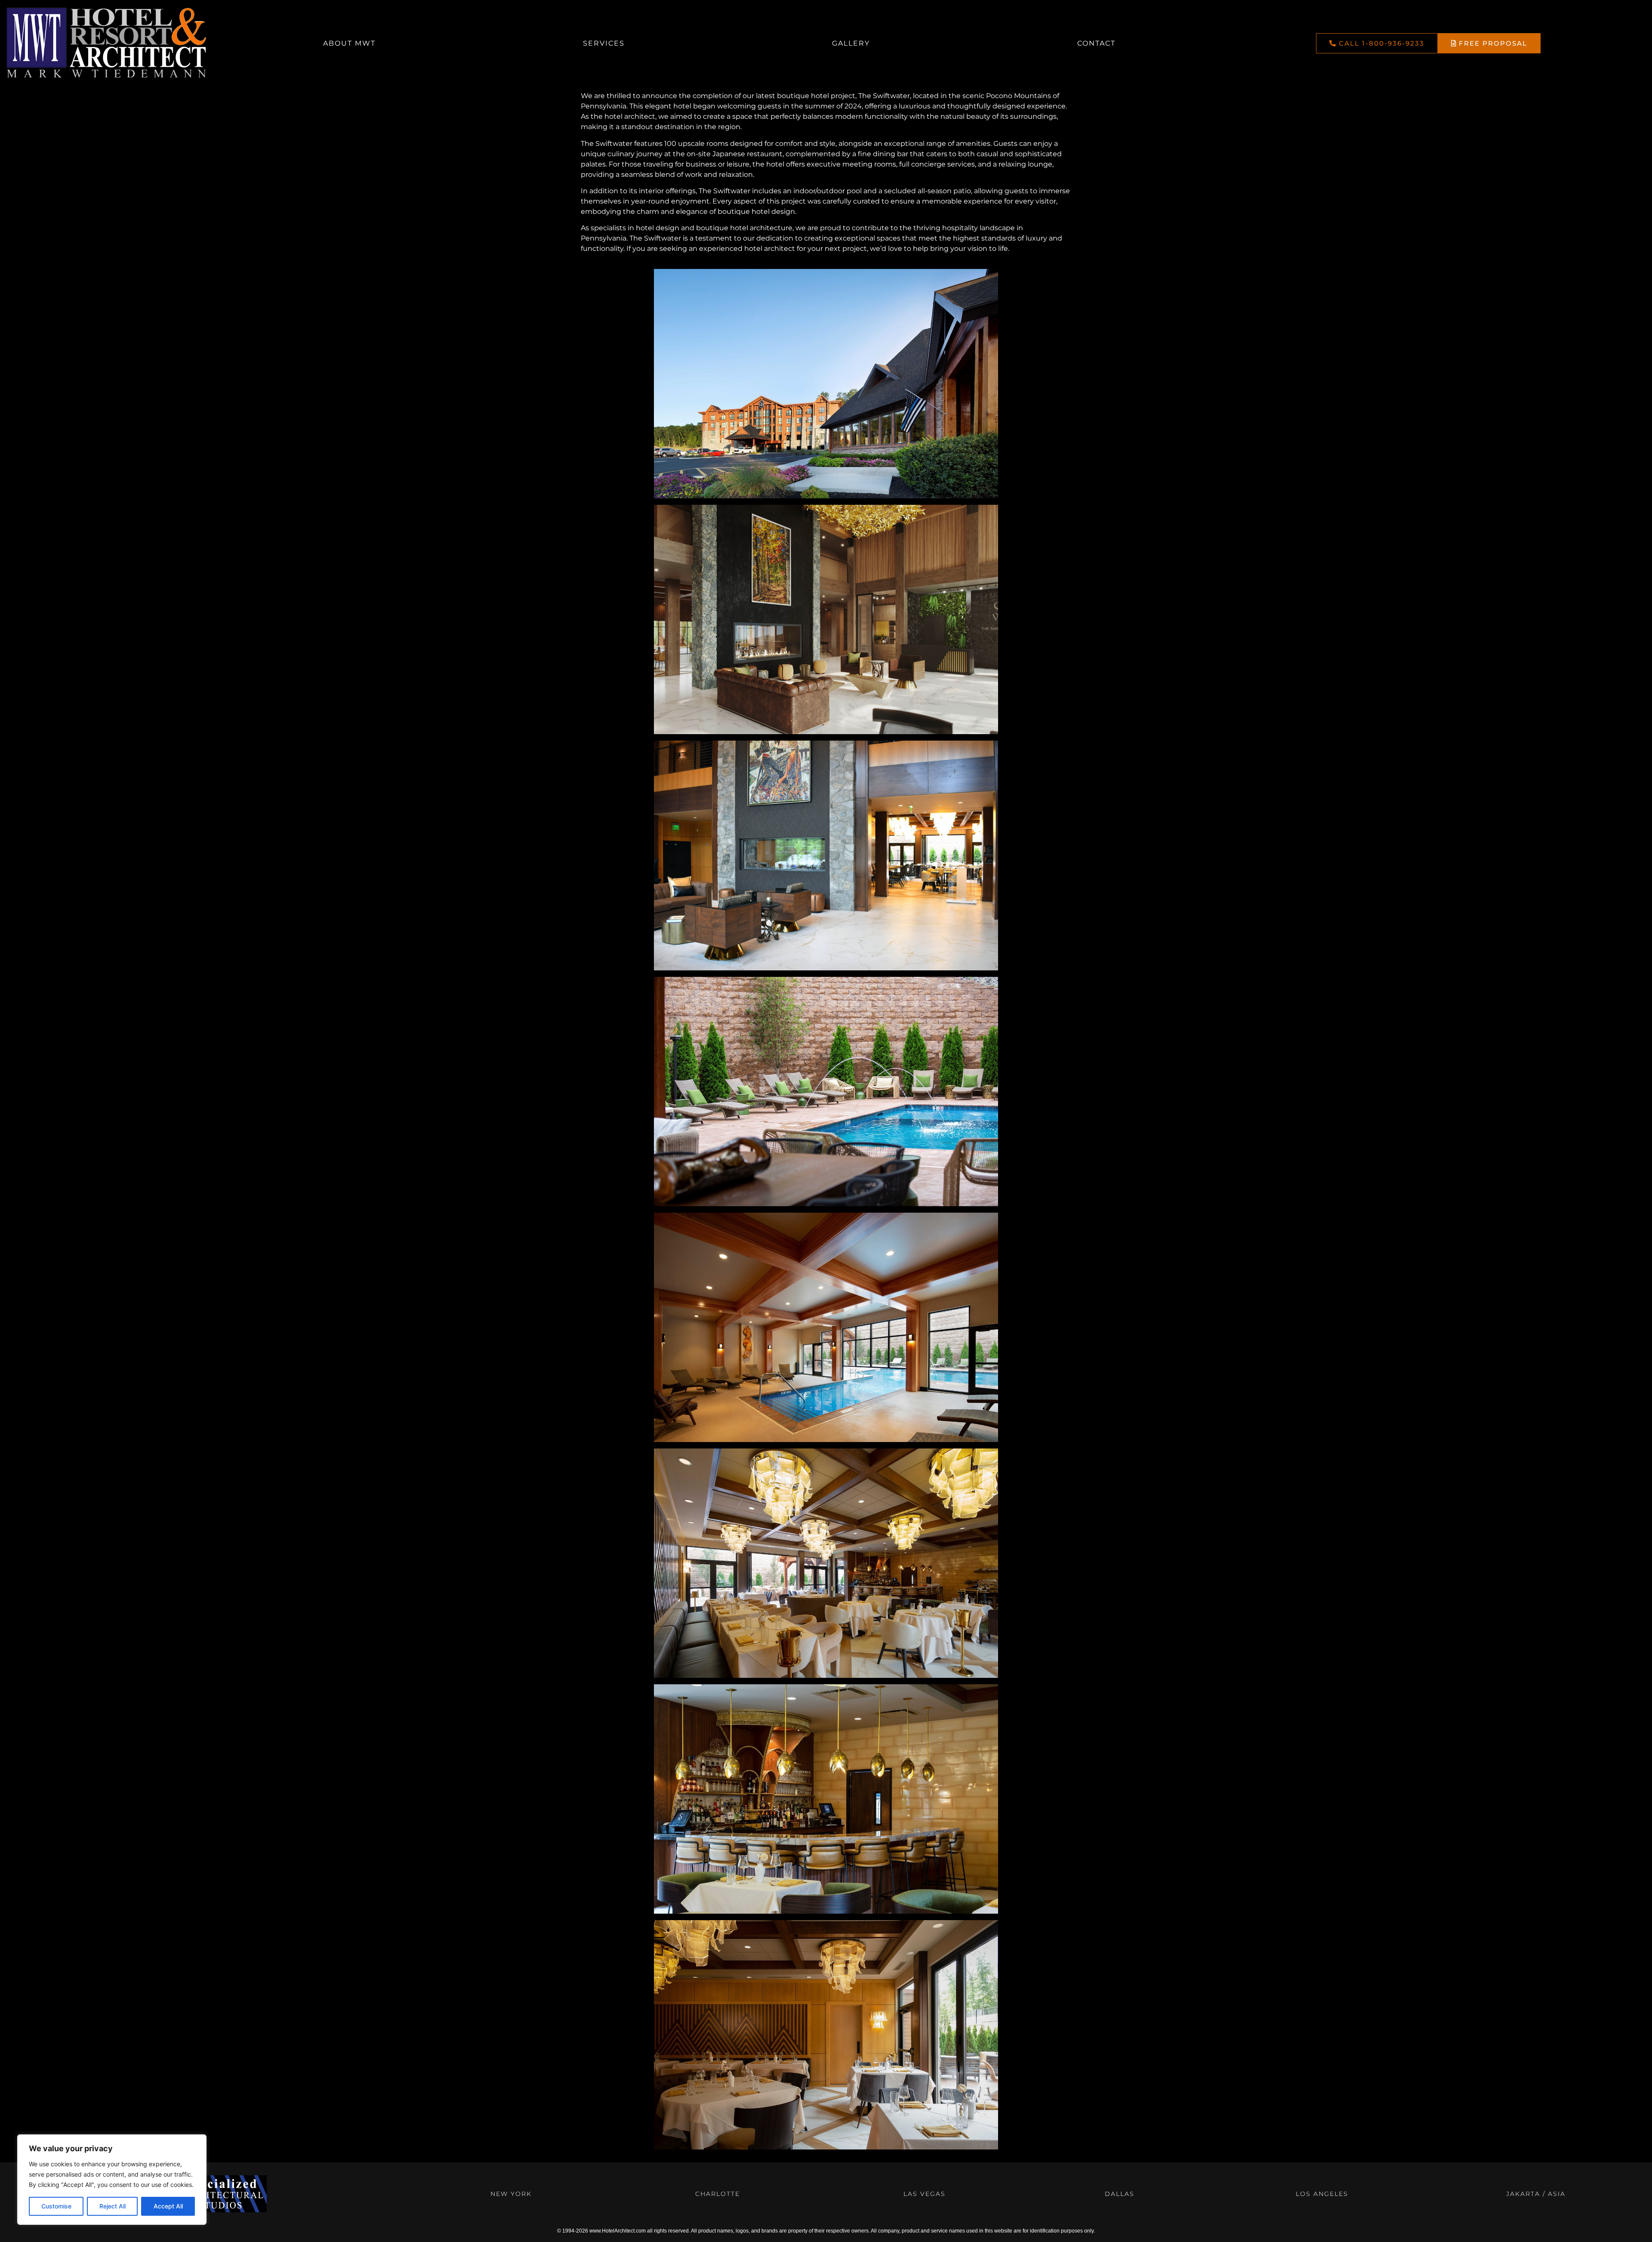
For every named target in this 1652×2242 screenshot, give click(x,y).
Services (604, 43)
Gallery (851, 43)
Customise (56, 2206)
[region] (112, 2180)
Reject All (112, 2206)
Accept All (168, 2206)
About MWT (349, 43)
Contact (1096, 43)
